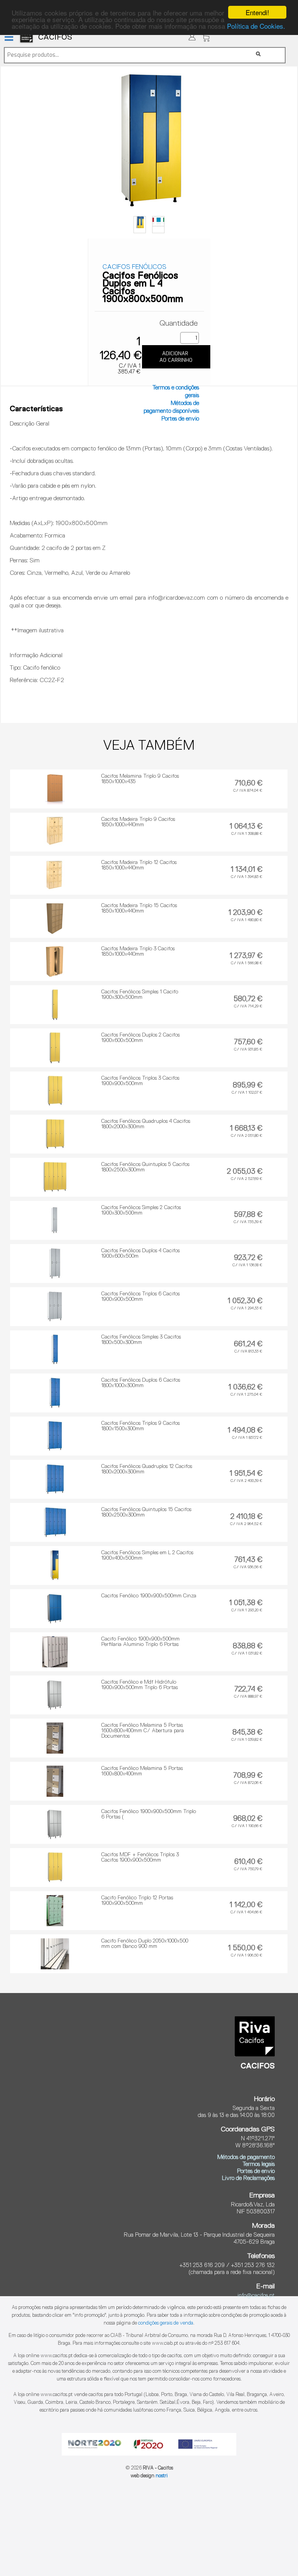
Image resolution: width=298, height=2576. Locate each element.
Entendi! (257, 12)
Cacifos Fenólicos (134, 267)
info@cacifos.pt (256, 2296)
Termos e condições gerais (176, 392)
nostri (162, 2476)
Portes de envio (180, 419)
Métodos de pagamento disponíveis (171, 407)
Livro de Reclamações (248, 2178)
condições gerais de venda (166, 2323)
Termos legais (259, 2164)
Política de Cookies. (256, 26)
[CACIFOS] (104, 45)
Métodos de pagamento (246, 2157)
